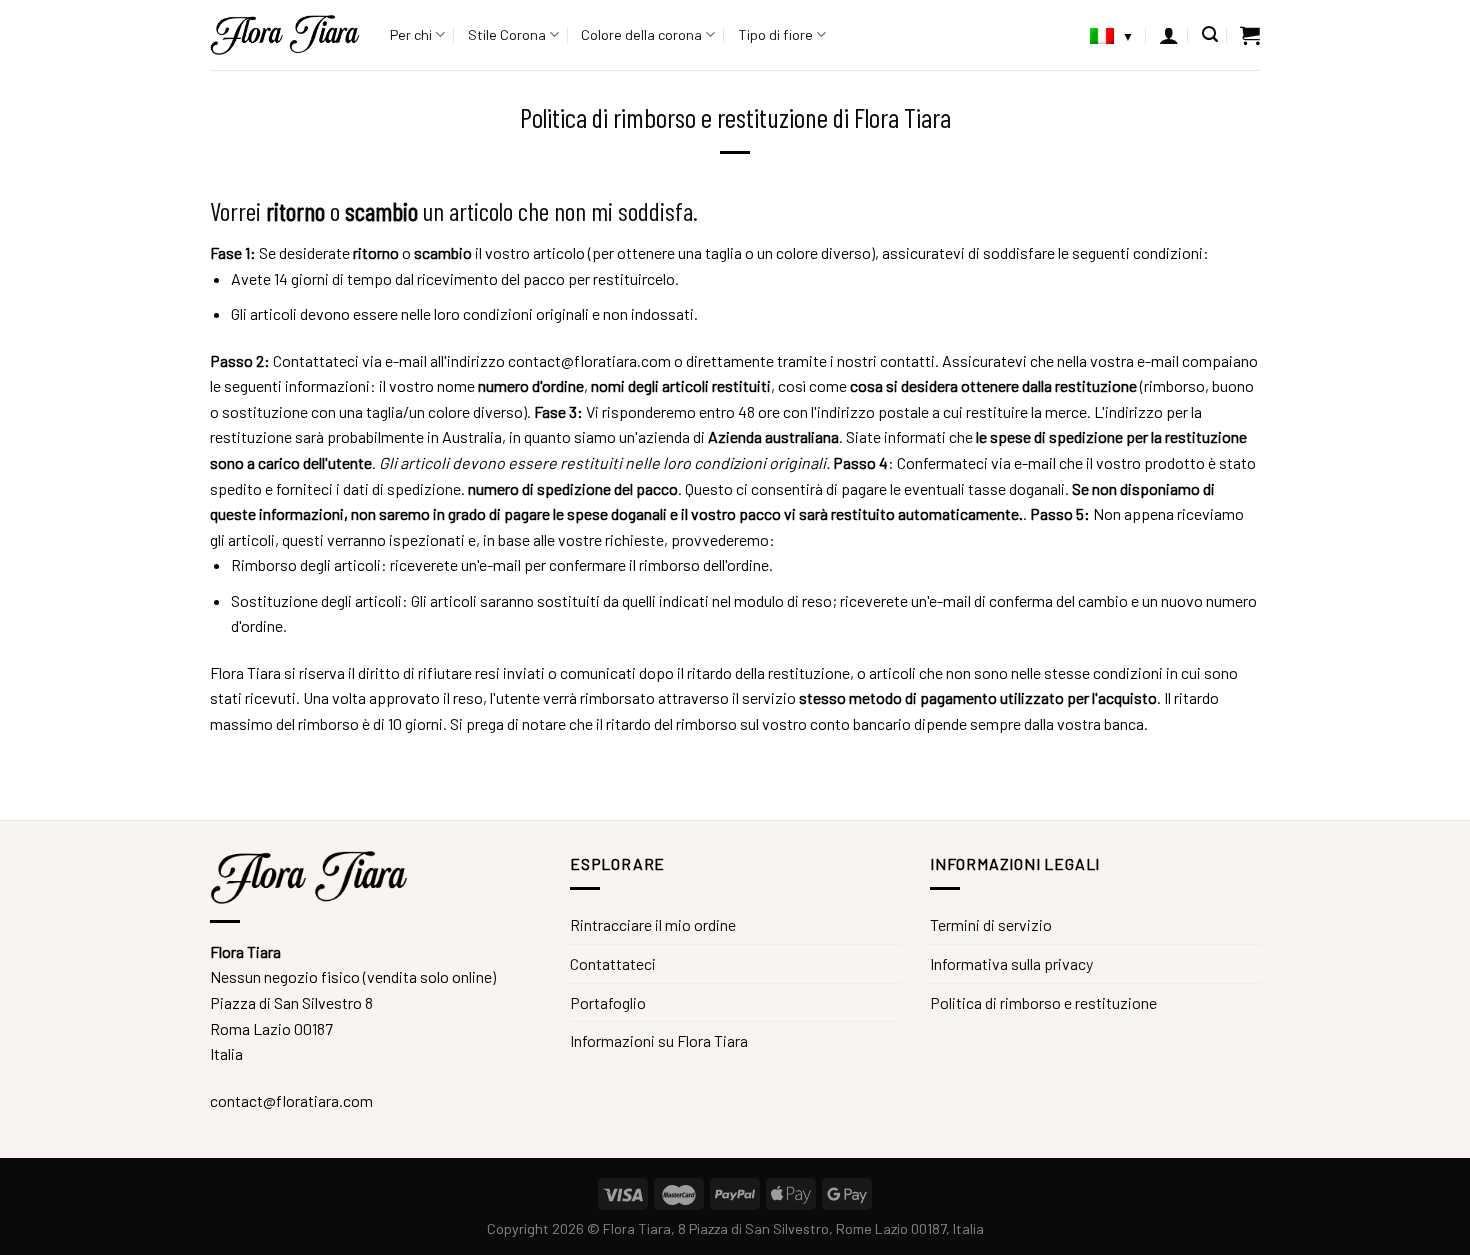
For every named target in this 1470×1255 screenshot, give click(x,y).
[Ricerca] (1210, 34)
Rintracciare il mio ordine (653, 924)
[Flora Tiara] (285, 35)
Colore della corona (641, 34)
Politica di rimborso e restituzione (1043, 1002)
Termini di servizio (991, 924)
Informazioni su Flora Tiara (659, 1040)
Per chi (411, 34)
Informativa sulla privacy (1011, 963)
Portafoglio (608, 1002)
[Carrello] (1250, 35)
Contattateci (613, 963)
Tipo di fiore (775, 34)
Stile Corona (507, 34)
